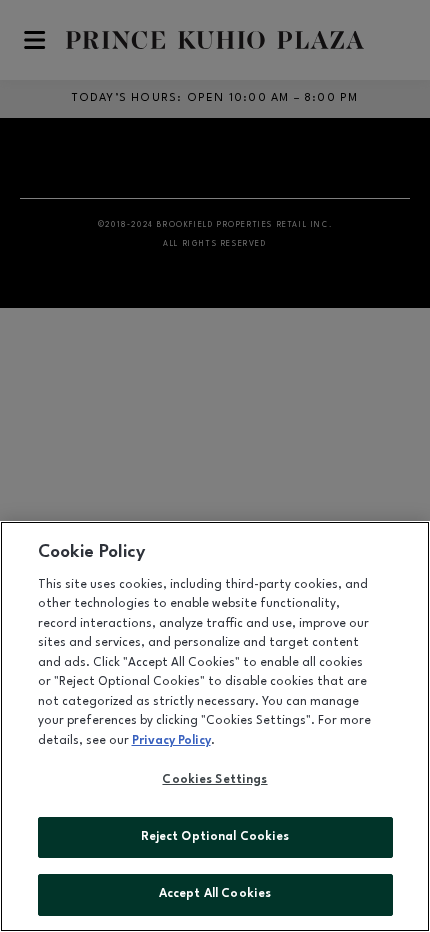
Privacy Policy (171, 741)
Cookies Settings (214, 780)
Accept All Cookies (215, 894)
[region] (215, 726)
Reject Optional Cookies (215, 837)
